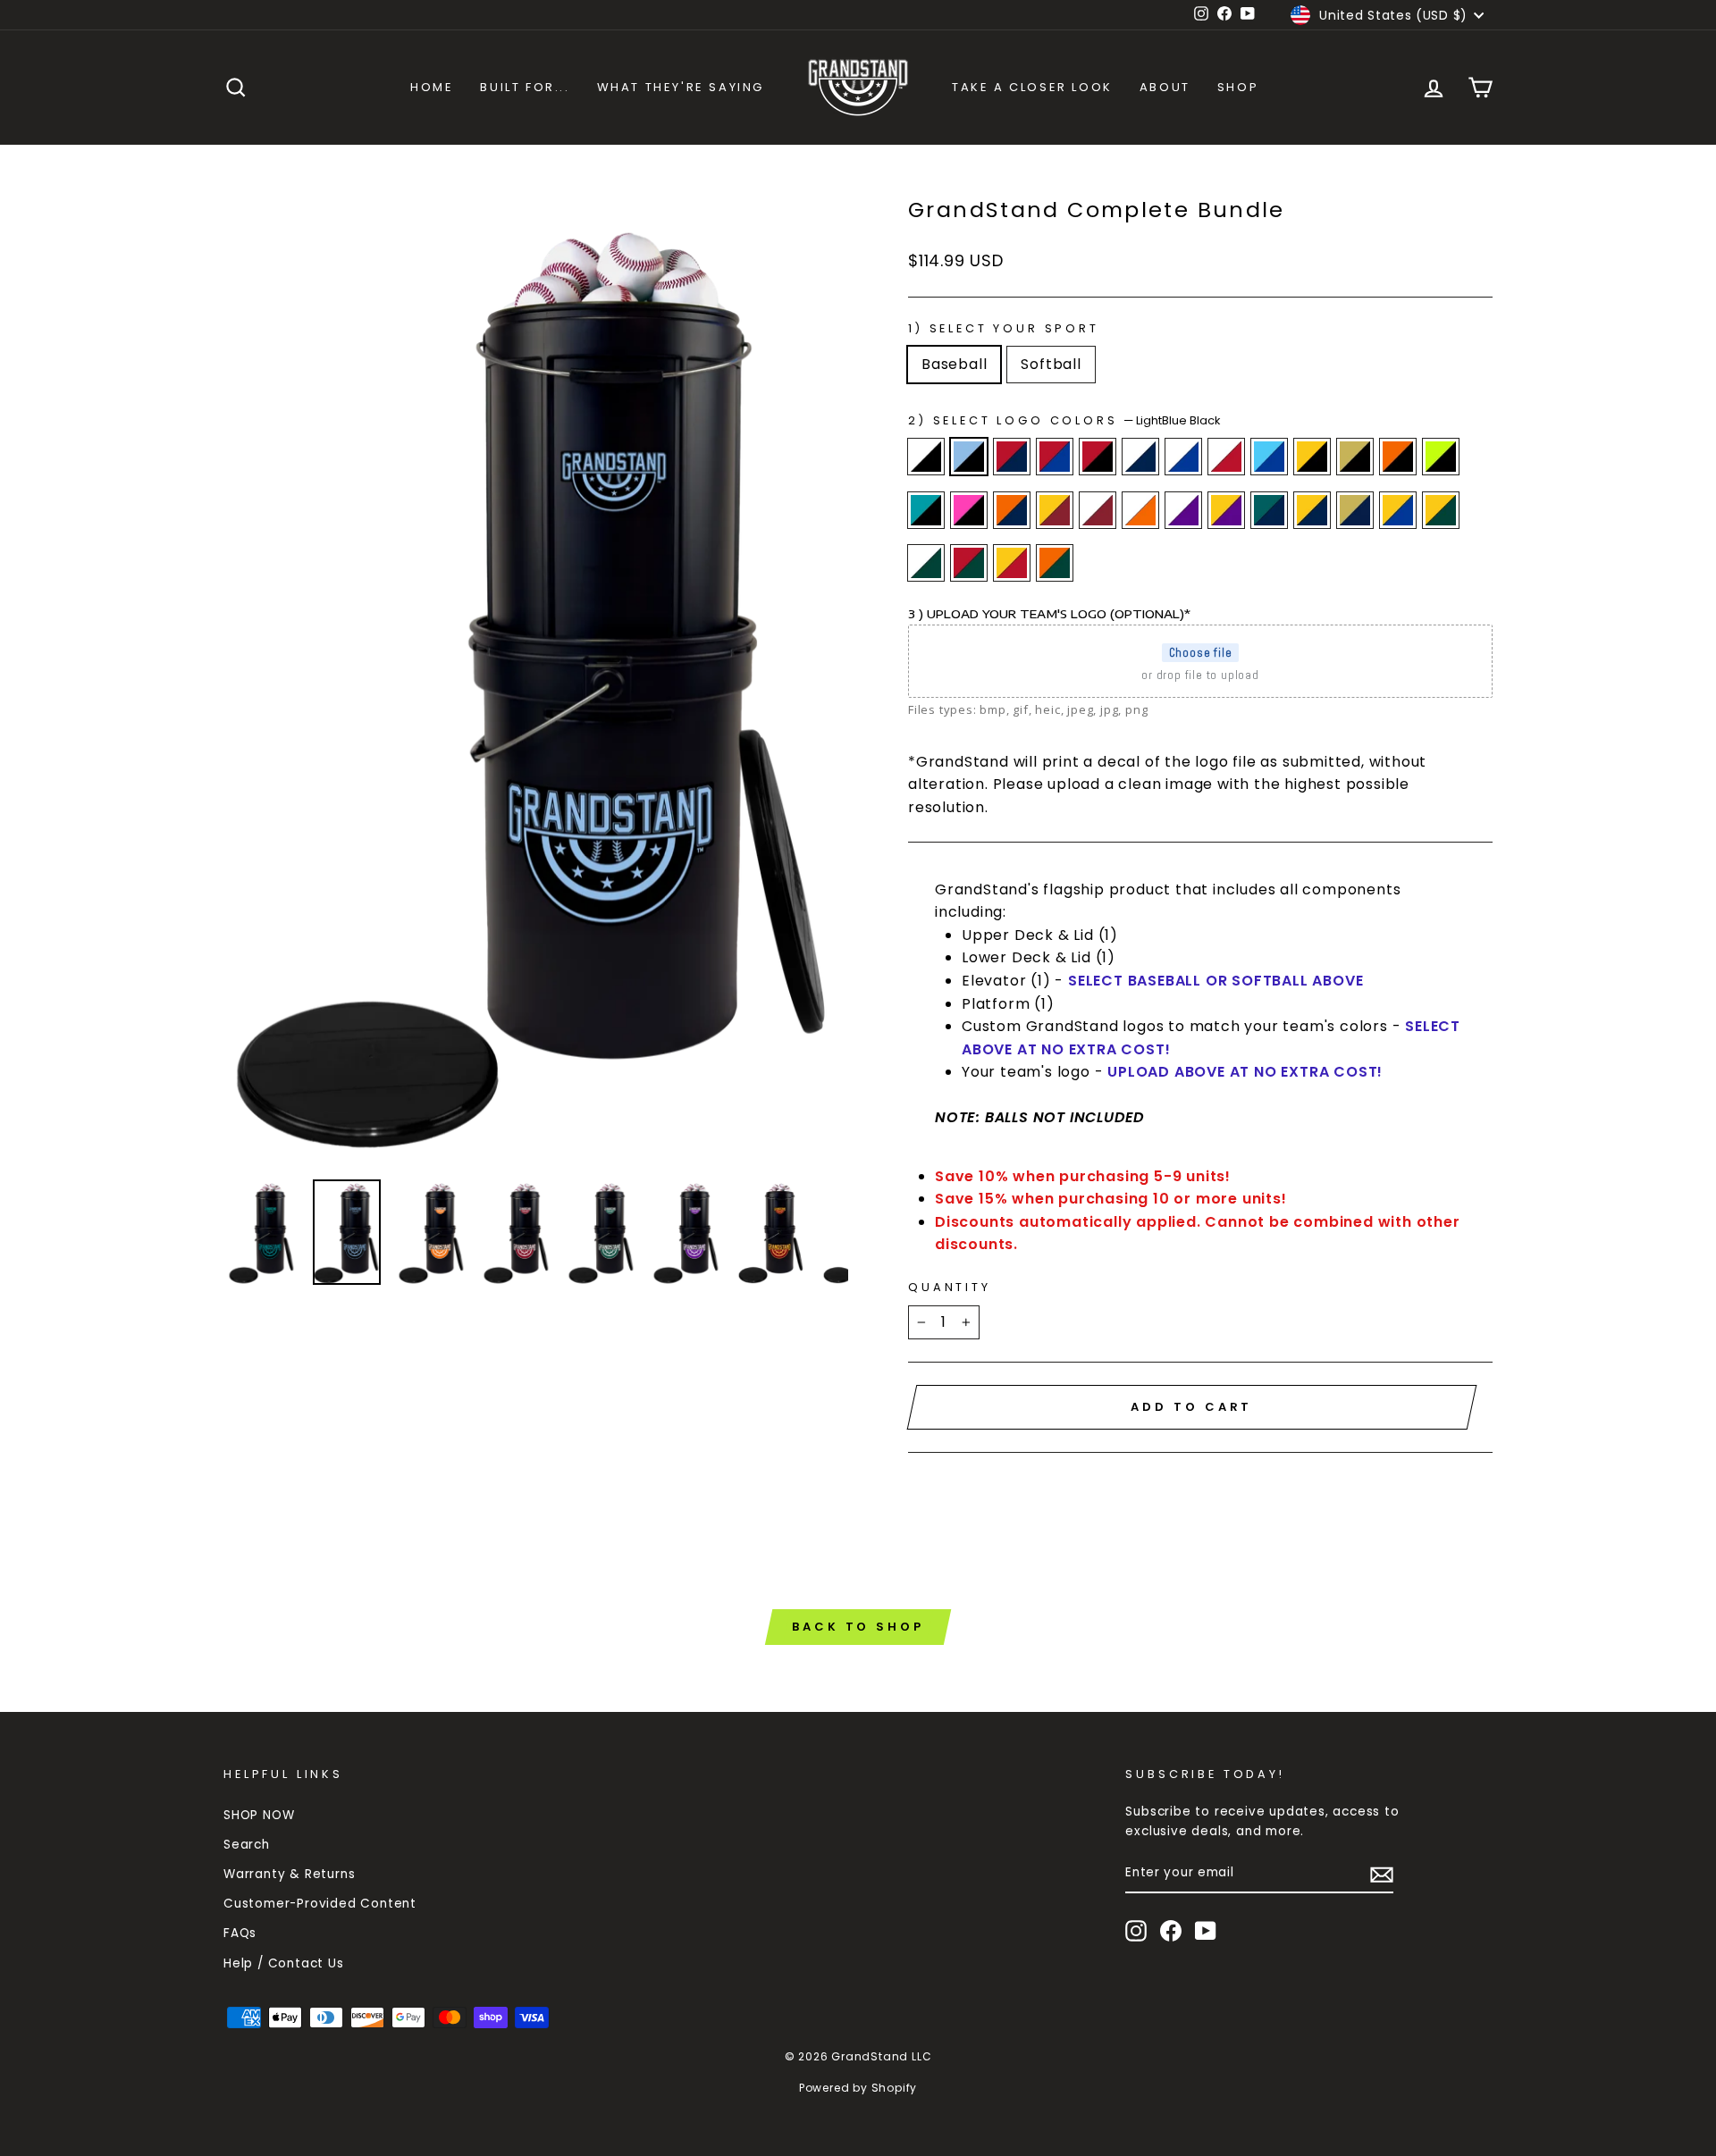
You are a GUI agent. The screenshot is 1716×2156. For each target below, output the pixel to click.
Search (247, 1845)
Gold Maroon (1055, 510)
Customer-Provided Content (320, 1904)
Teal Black (926, 510)
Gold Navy (1312, 510)
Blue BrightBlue (1269, 457)
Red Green (969, 563)
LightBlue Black (969, 457)
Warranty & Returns (289, 1874)
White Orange (1140, 510)
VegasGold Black (1355, 457)
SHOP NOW (259, 1815)
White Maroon (1098, 510)
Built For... (525, 87)
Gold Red (1012, 563)
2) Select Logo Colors (1064, 420)
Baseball (954, 364)
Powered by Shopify (858, 2088)
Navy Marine (1269, 510)
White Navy (1140, 457)
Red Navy (1012, 457)
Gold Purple (1226, 510)
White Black (926, 457)
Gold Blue (1398, 510)
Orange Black (1398, 457)
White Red (1226, 457)
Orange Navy (1012, 510)
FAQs (240, 1933)
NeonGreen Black (1441, 457)
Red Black (1098, 457)
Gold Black (1312, 457)
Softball (1051, 364)
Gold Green (1441, 510)
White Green (926, 563)
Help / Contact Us (284, 1963)
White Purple (1183, 510)
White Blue (1183, 457)
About (1165, 87)
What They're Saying (681, 87)
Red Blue (1055, 457)
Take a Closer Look (1032, 87)
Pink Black (969, 510)
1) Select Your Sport (1004, 328)
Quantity (950, 1287)
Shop (1238, 87)
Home (432, 87)
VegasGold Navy (1355, 510)
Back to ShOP (858, 1627)
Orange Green (1055, 563)
